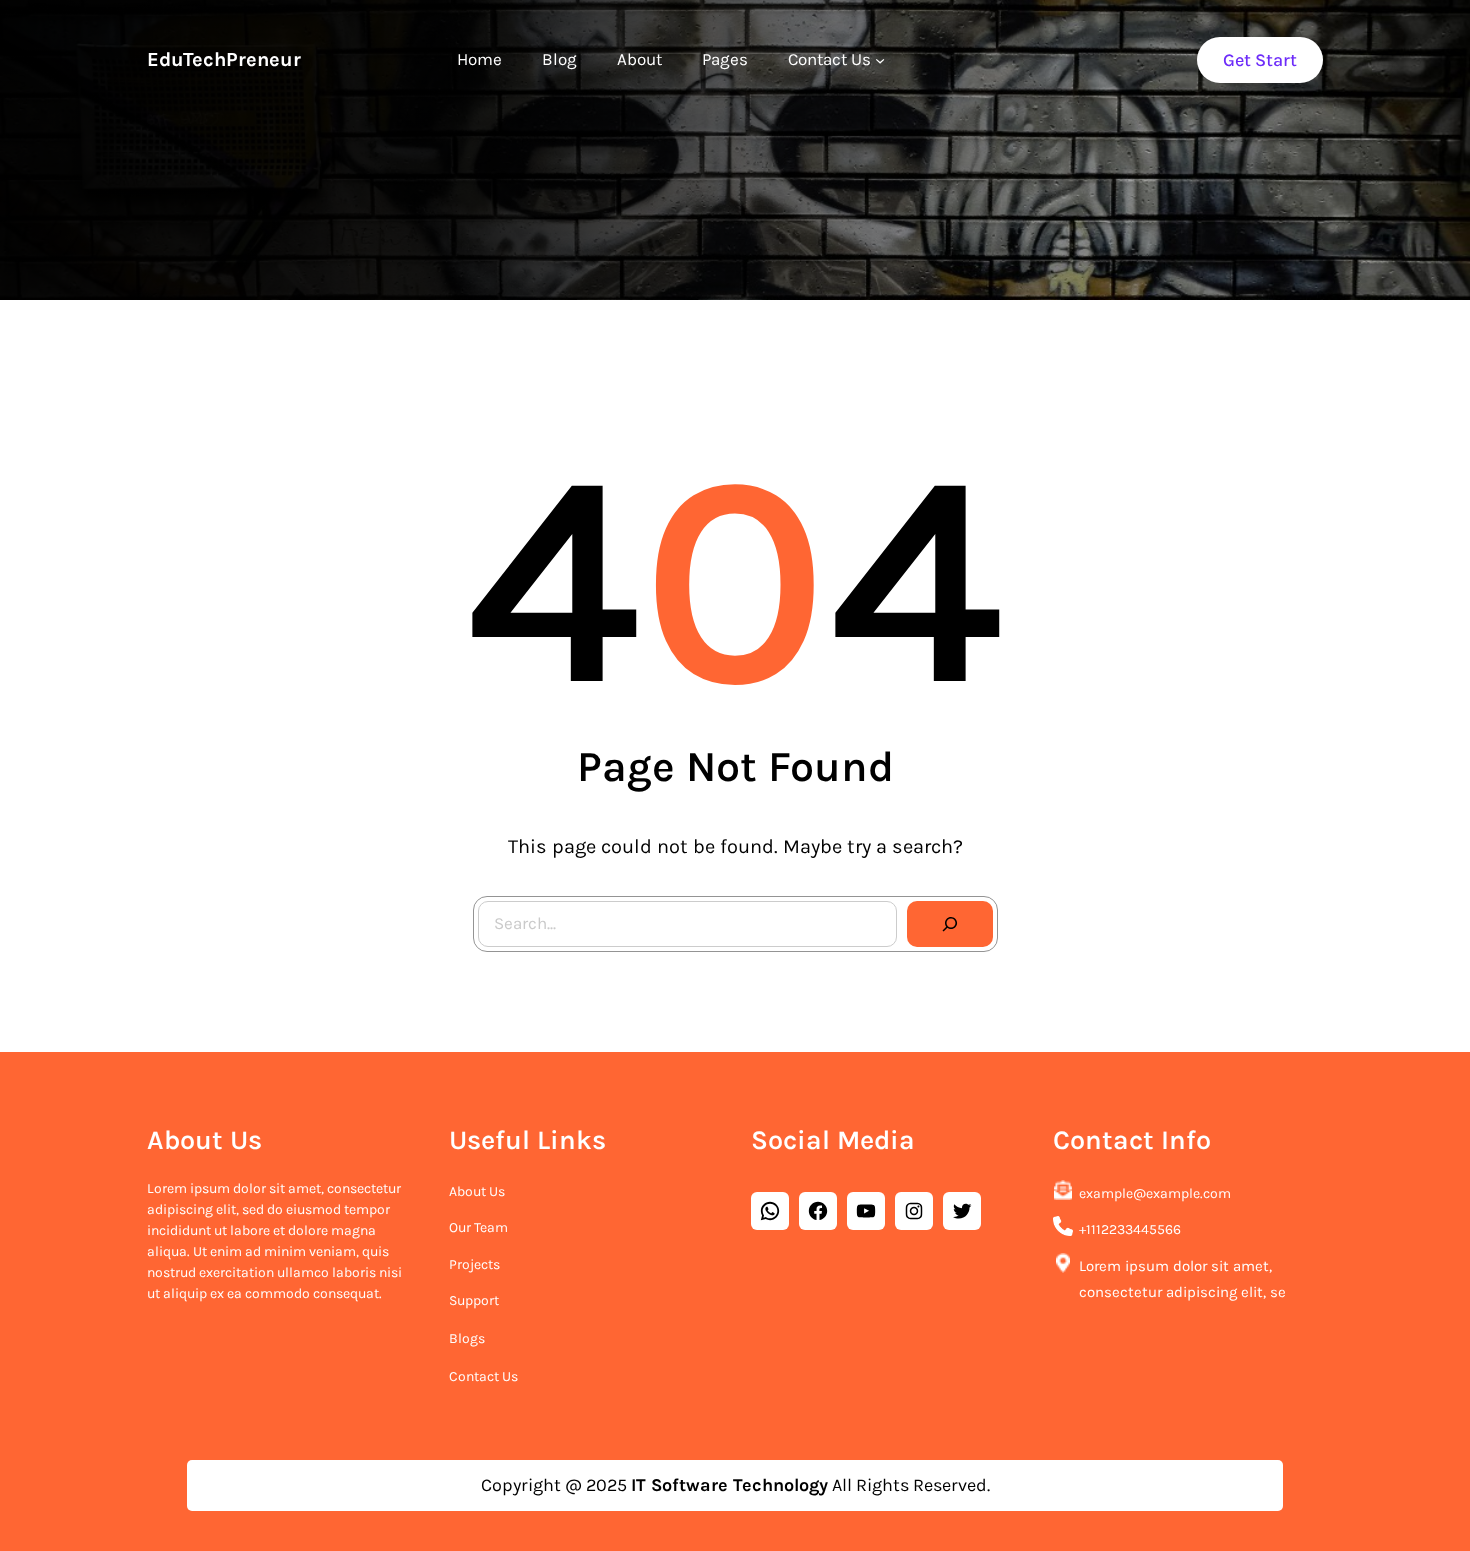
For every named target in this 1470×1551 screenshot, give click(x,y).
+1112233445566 (1130, 1229)
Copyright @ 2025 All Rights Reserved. (735, 1485)
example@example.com (1155, 1193)
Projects (474, 1264)
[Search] (950, 924)
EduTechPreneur (224, 59)
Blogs (467, 1338)
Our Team (478, 1227)
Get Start (1260, 60)
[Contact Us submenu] (880, 60)
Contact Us (483, 1376)
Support (474, 1300)
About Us (477, 1191)
